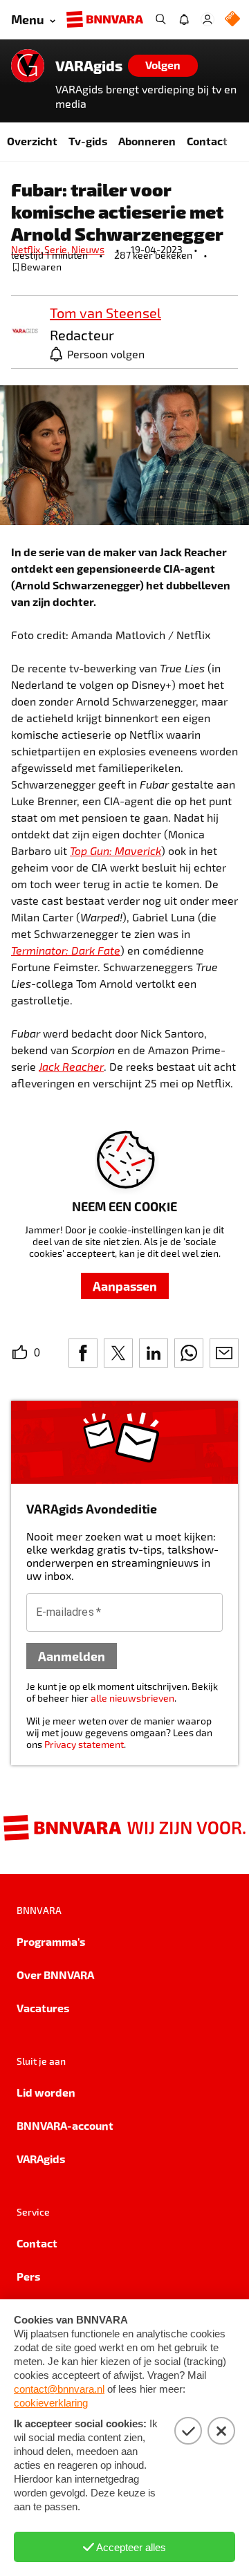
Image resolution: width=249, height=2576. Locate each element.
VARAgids (89, 66)
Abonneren (147, 141)
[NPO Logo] (232, 20)
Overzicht (32, 141)
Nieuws (88, 249)
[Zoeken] (160, 19)
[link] (25, 332)
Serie (58, 249)
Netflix (28, 249)
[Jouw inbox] (184, 19)
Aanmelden (72, 1656)
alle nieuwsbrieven (132, 1698)
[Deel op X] (118, 1353)
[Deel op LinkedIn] (154, 1353)
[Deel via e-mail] (224, 1353)
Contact (207, 141)
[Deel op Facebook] (83, 1353)
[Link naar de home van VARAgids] (28, 66)
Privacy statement (84, 1744)
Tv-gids (88, 141)
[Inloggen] (207, 19)
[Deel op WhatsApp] (189, 1353)
